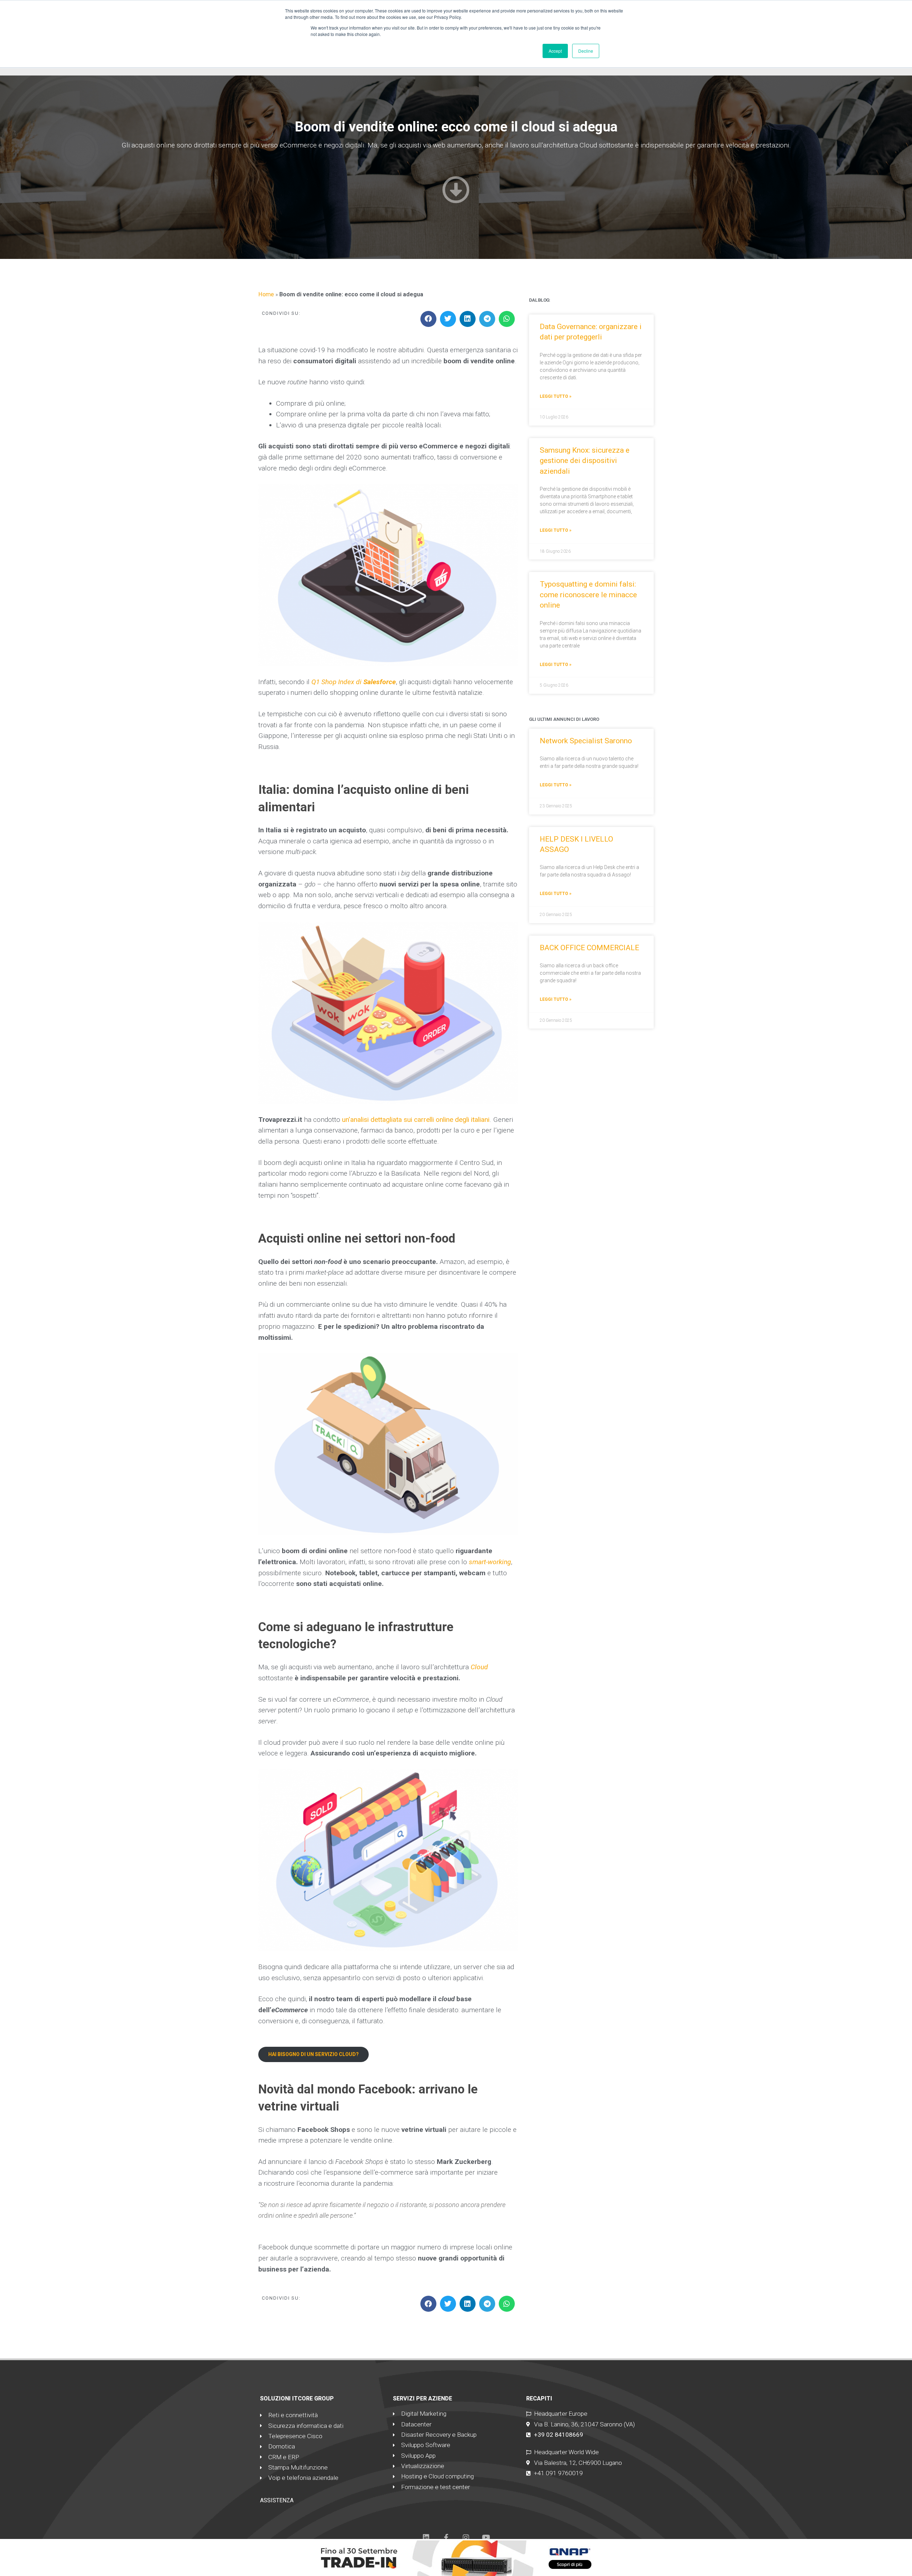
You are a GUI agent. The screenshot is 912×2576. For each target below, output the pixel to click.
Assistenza (277, 2500)
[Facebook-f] (446, 2538)
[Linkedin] (426, 2538)
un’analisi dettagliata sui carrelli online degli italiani (416, 1120)
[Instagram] (466, 2538)
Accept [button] (555, 51)
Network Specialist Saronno (586, 741)
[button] (428, 319)
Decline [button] (586, 51)
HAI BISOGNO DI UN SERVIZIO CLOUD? (313, 2054)
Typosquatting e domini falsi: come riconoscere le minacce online (588, 595)
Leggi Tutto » (556, 396)
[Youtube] (486, 2538)
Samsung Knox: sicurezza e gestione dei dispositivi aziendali (585, 461)
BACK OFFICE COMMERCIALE (589, 948)
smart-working (490, 1562)
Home (266, 294)
